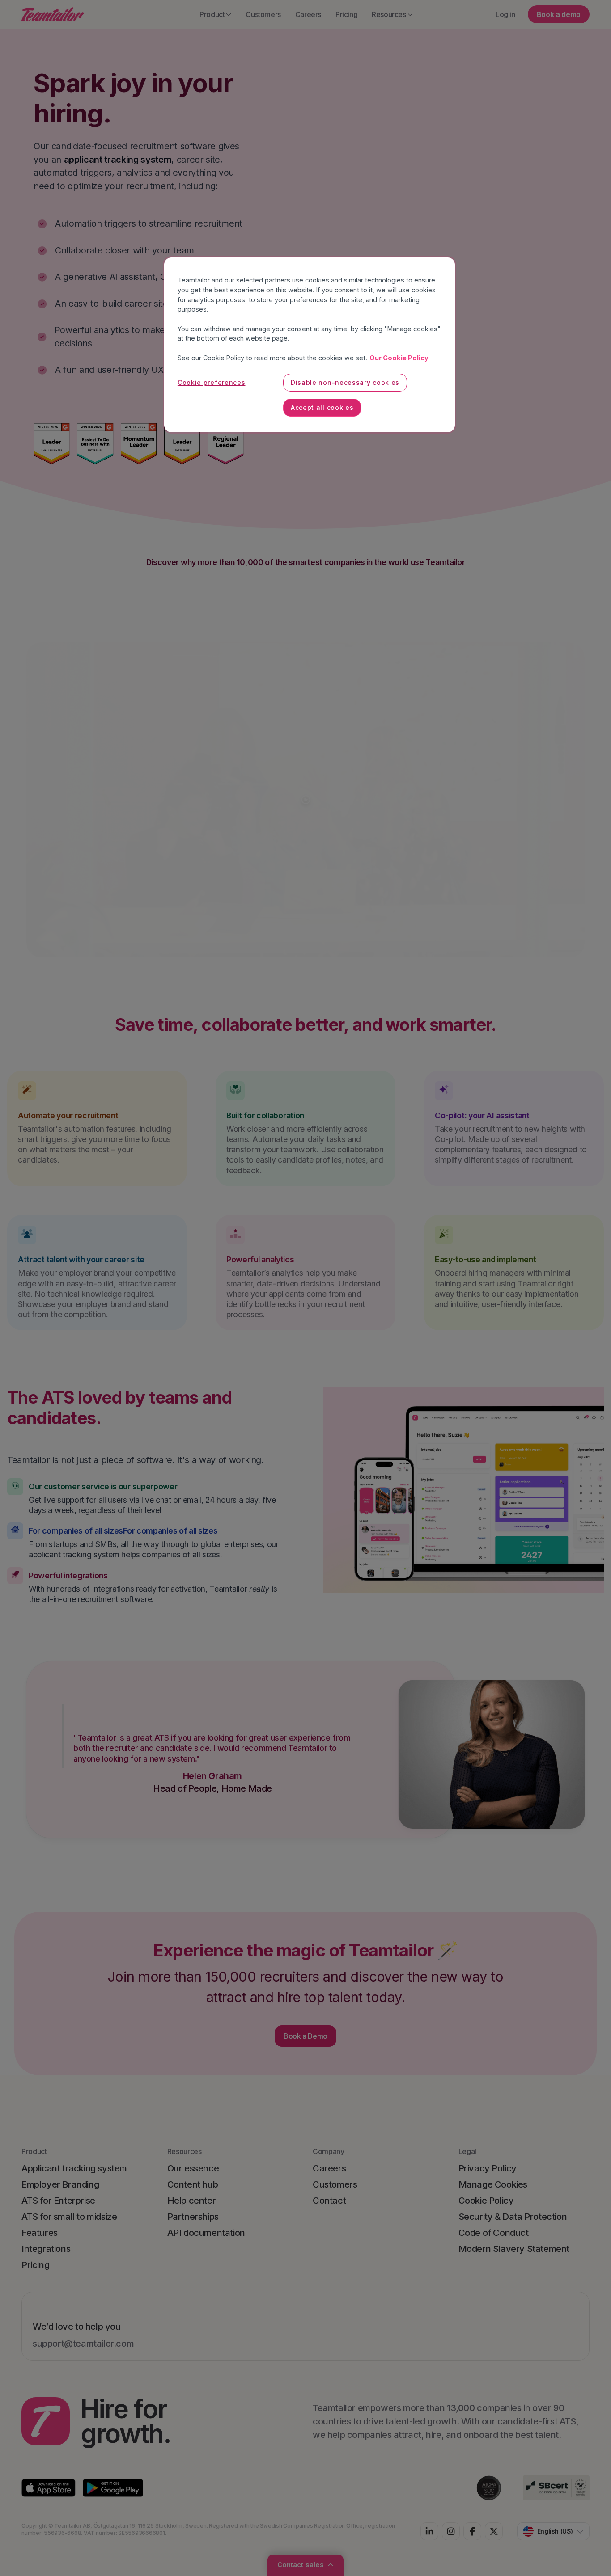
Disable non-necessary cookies (345, 382)
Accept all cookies (322, 407)
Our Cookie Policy (399, 358)
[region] (310, 345)
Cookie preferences (212, 382)
